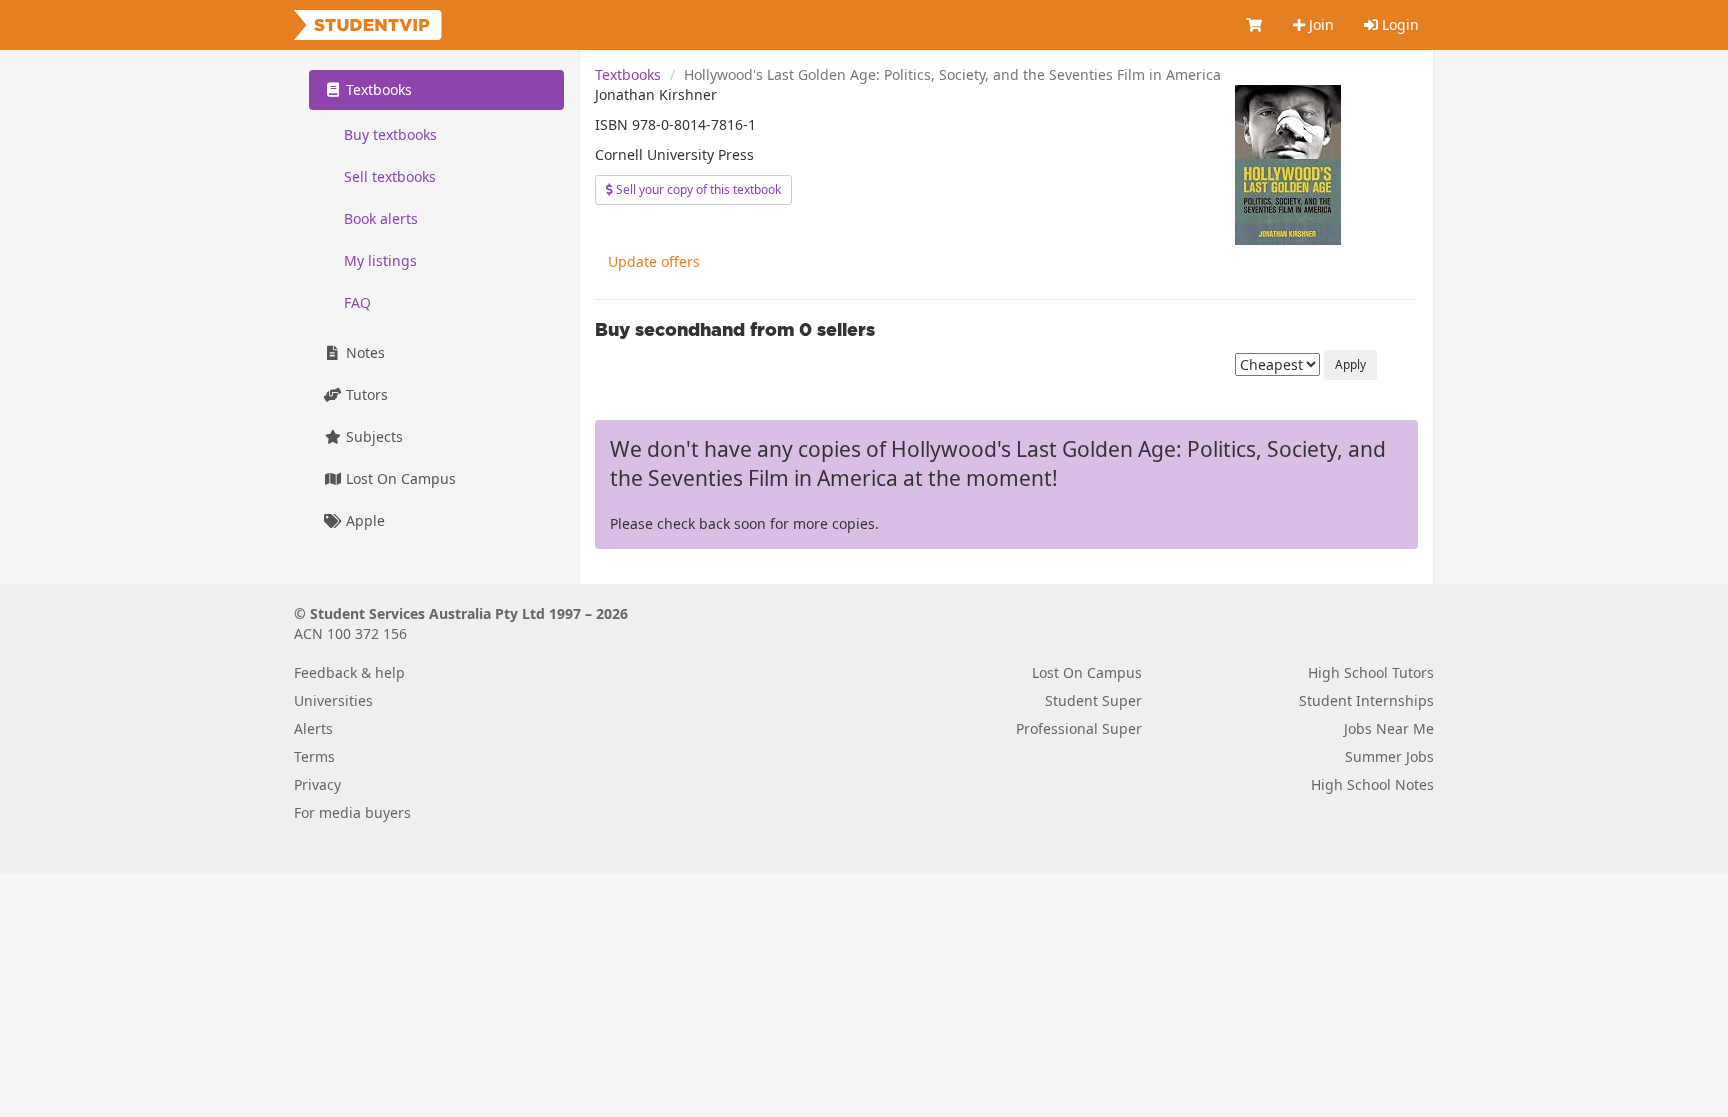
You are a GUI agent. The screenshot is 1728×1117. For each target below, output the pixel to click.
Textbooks (628, 74)
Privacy (317, 784)
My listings (380, 260)
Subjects (372, 436)
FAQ (357, 302)
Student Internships (1366, 700)
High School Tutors (1371, 672)
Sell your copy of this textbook (697, 189)
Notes (363, 352)
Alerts (313, 728)
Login (1398, 24)
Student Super (1093, 700)
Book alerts (381, 218)
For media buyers (352, 812)
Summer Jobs (1389, 756)
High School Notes (1372, 784)
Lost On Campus (399, 478)
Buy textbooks (390, 134)
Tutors (365, 394)
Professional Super (1079, 728)
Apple (363, 520)
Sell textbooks (390, 176)
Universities (333, 700)
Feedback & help (349, 672)
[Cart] (1255, 25)
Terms (314, 756)
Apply (1350, 364)
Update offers (654, 261)
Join (1319, 24)
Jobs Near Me (1389, 728)
